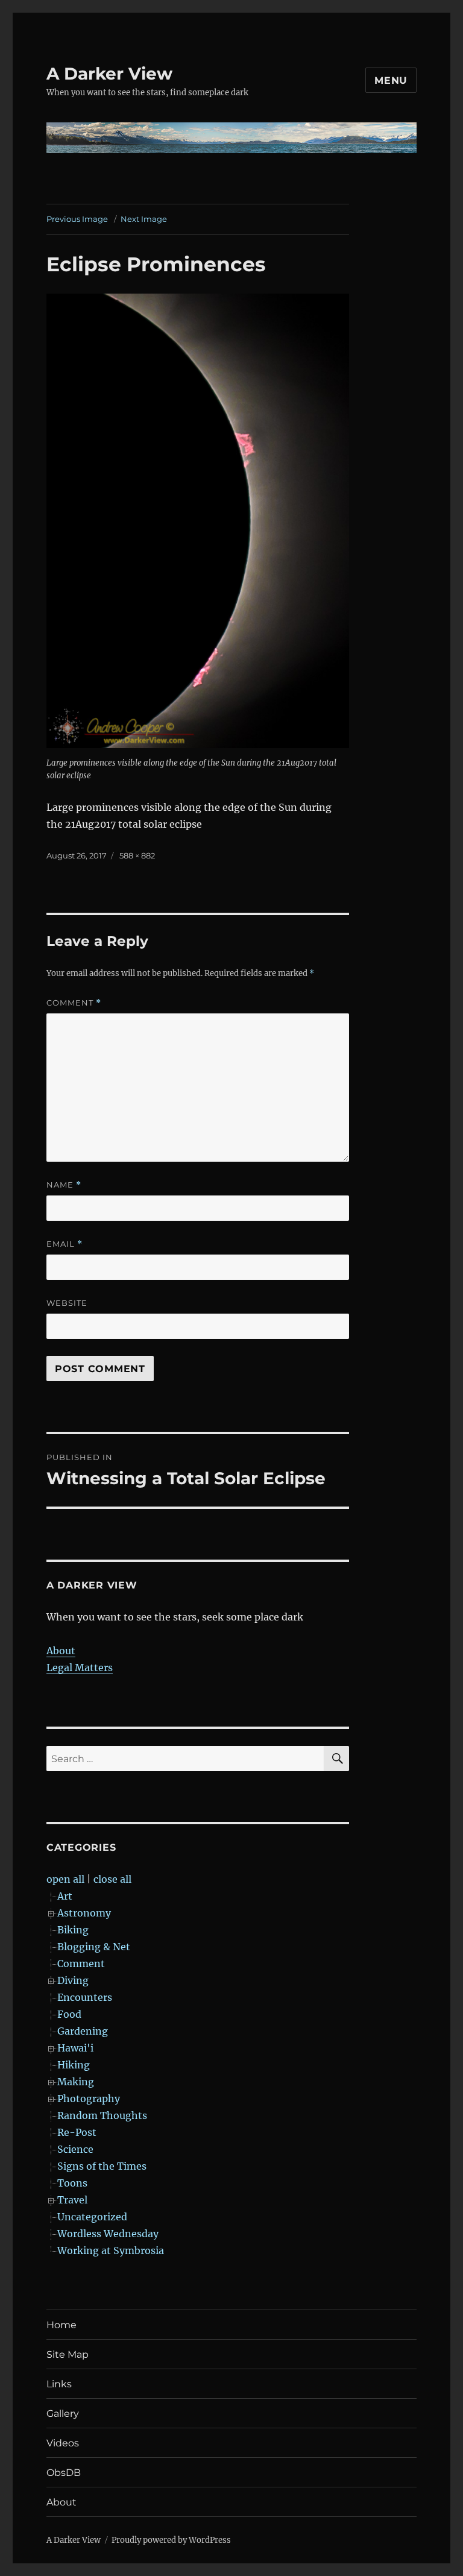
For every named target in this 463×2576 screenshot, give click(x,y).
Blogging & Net (94, 1947)
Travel (72, 2200)
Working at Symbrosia (111, 2250)
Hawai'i (75, 2048)
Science (75, 2149)
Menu (391, 80)
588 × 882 (137, 855)
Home (61, 2325)
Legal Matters (80, 1667)
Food (69, 2014)
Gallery (63, 2414)
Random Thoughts (102, 2115)
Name (64, 1185)
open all (65, 1879)
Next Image (144, 219)
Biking (73, 1930)
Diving (73, 1980)
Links (59, 2384)
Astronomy (84, 1913)
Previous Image (77, 219)
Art (65, 1896)
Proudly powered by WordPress (171, 2540)
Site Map (68, 2354)
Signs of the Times (102, 2166)
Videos (63, 2443)
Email (65, 1244)
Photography (89, 2099)
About (61, 1651)
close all (112, 1879)
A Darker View (109, 74)
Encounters (85, 1997)
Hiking (74, 2065)
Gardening (83, 2031)
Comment (74, 1003)
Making (76, 2082)
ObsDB (64, 2473)
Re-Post (77, 2132)
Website (67, 1303)
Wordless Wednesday (108, 2234)
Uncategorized (92, 2217)
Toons (72, 2183)
